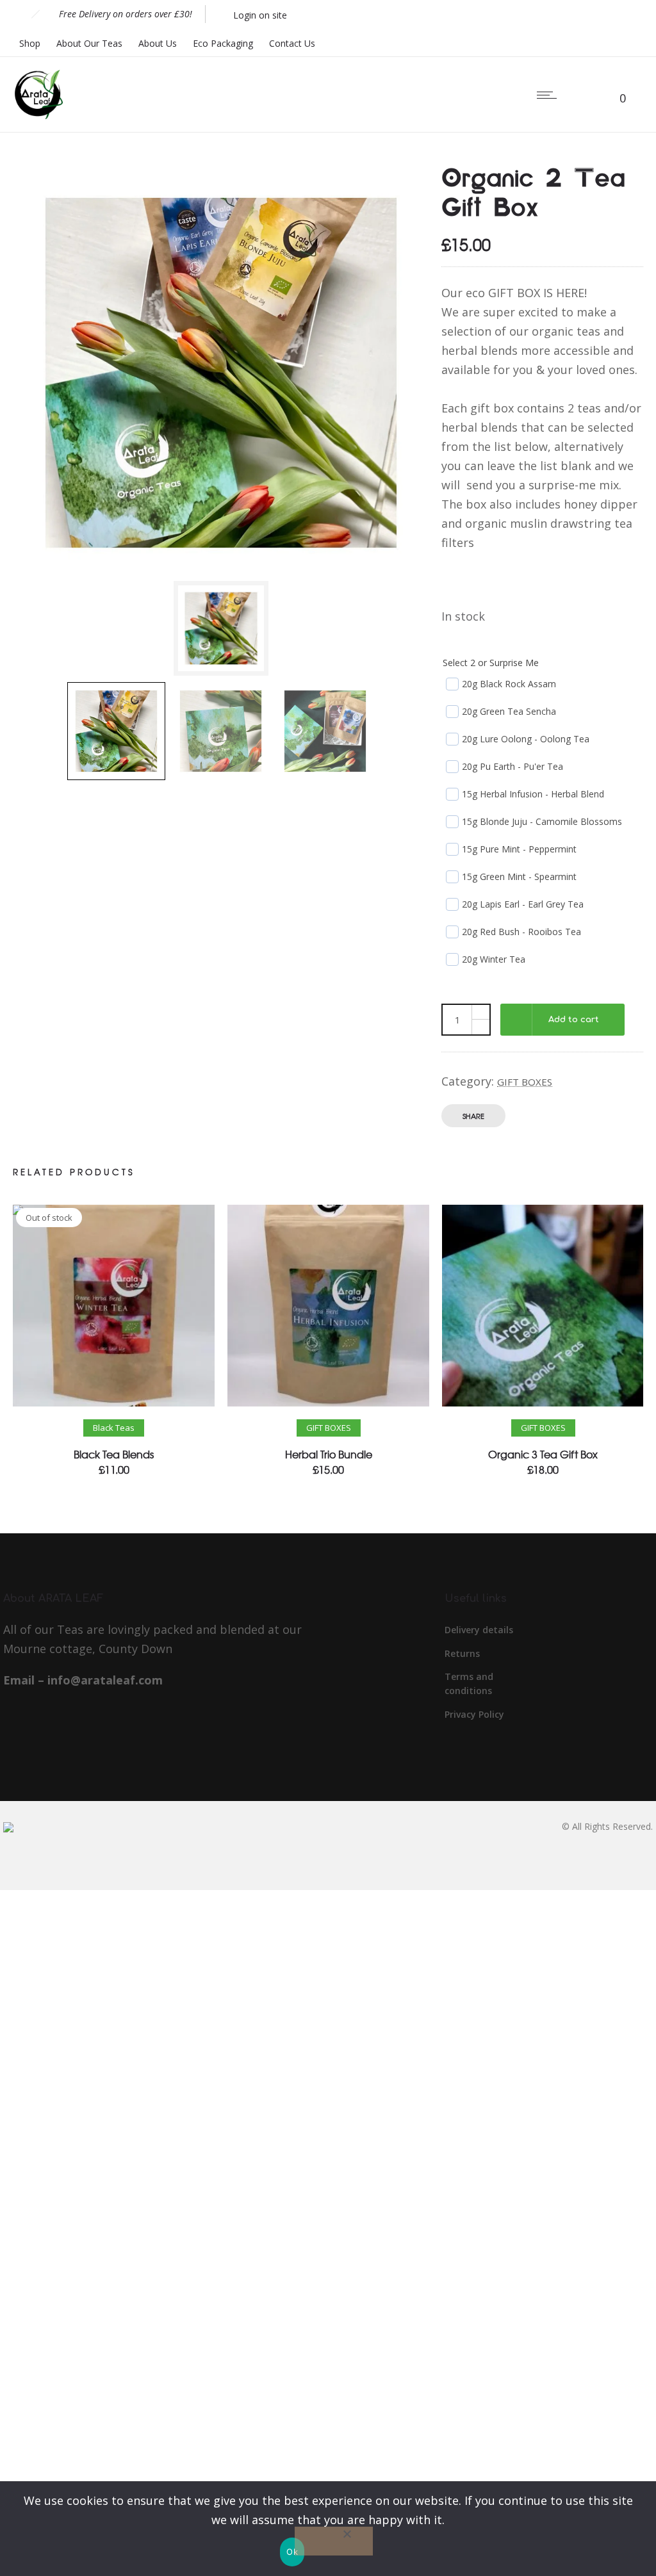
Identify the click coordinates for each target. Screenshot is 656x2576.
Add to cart (574, 1020)
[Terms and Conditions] (493, 1689)
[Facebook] (594, 14)
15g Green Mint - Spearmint (519, 876)
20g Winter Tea (494, 959)
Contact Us (292, 43)
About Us (158, 43)
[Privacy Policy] (493, 1715)
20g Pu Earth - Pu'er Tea (512, 766)
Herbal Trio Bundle (329, 1454)
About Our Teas (89, 43)
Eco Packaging (223, 43)
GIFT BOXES (525, 1082)
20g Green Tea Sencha (509, 711)
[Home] (38, 115)
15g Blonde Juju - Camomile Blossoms (542, 821)
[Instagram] (623, 14)
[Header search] (585, 95)
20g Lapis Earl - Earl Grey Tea (523, 904)
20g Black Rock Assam (509, 684)
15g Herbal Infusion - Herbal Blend (533, 794)
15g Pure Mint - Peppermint (519, 849)
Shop (30, 43)
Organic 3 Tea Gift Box (543, 1454)
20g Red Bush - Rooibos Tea (521, 932)
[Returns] (493, 1658)
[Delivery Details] (493, 1634)
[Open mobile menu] (550, 95)
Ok (292, 2552)
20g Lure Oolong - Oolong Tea (526, 739)
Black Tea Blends (114, 1454)
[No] (334, 2541)
